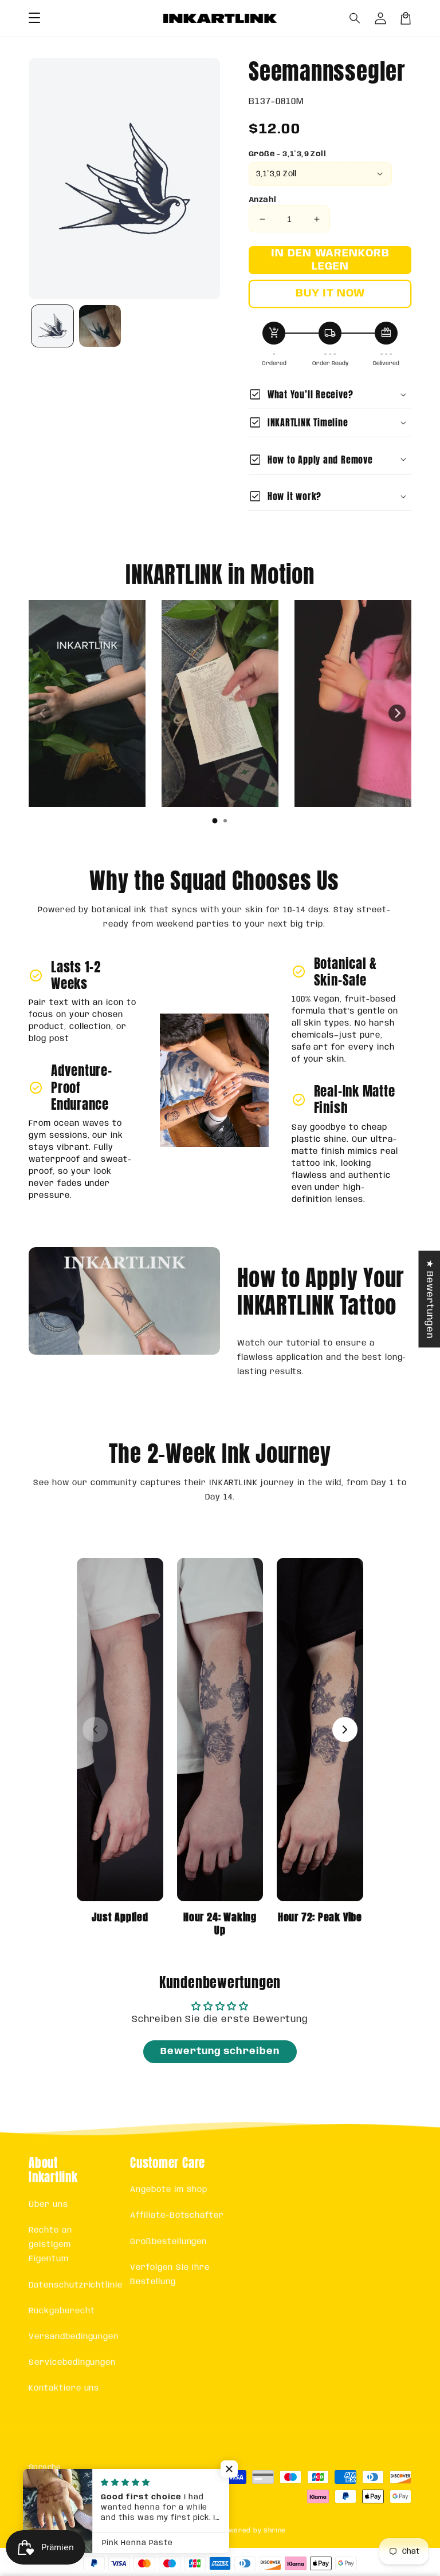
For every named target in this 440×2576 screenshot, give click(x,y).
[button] (355, 18)
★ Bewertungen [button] (429, 1299)
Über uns (48, 2205)
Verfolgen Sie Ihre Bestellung (170, 2275)
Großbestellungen (168, 2242)
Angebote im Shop (169, 2190)
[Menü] (34, 18)
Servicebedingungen (72, 2363)
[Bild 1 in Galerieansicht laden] (52, 326)
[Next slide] (397, 713)
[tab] (215, 821)
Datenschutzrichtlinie (76, 2285)
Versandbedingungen (74, 2337)
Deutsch (57, 2490)
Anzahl (262, 200)
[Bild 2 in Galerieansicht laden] (100, 326)
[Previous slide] (43, 713)
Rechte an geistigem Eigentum (50, 2245)
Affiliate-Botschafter (177, 2215)
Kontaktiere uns (64, 2388)
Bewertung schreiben (220, 2051)
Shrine (275, 2531)
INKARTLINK (199, 2531)
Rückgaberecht (62, 2311)
